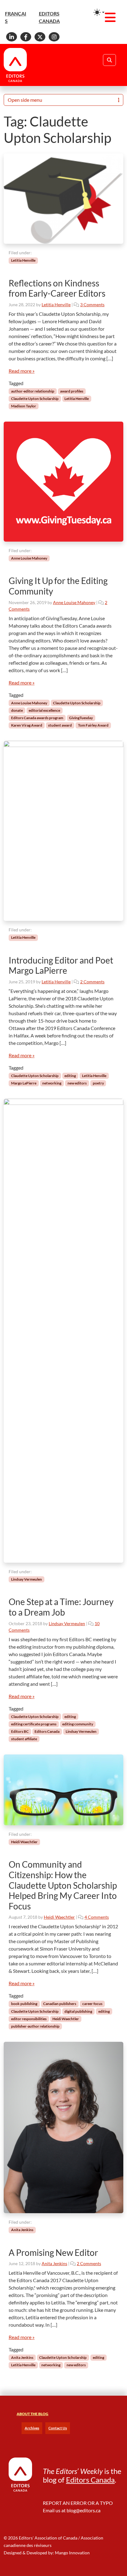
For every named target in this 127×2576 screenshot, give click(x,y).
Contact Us (58, 2428)
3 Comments (92, 305)
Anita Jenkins (22, 2230)
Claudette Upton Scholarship (35, 399)
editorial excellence (44, 710)
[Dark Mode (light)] (99, 12)
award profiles (72, 391)
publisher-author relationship (35, 2026)
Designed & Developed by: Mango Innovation (47, 2553)
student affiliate (24, 1739)
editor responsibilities (29, 2019)
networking (52, 1083)
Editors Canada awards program (37, 718)
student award (60, 725)
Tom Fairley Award (93, 725)
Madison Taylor (24, 406)
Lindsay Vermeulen (27, 1579)
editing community (78, 1724)
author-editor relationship (33, 391)
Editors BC (20, 1731)
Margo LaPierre (24, 1083)
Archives (32, 2428)
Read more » (22, 371)
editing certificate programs (34, 1724)
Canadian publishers (60, 2004)
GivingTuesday (81, 718)
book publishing (24, 2004)
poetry (98, 1083)
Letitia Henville (23, 260)
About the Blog (33, 2414)
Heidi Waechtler (24, 1842)
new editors (77, 1083)
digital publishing (78, 2011)
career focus (92, 2004)
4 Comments (97, 1917)
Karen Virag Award (27, 725)
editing (70, 1076)
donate (17, 710)
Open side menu (25, 100)
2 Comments (92, 982)
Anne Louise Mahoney (29, 558)
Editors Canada (47, 1731)
